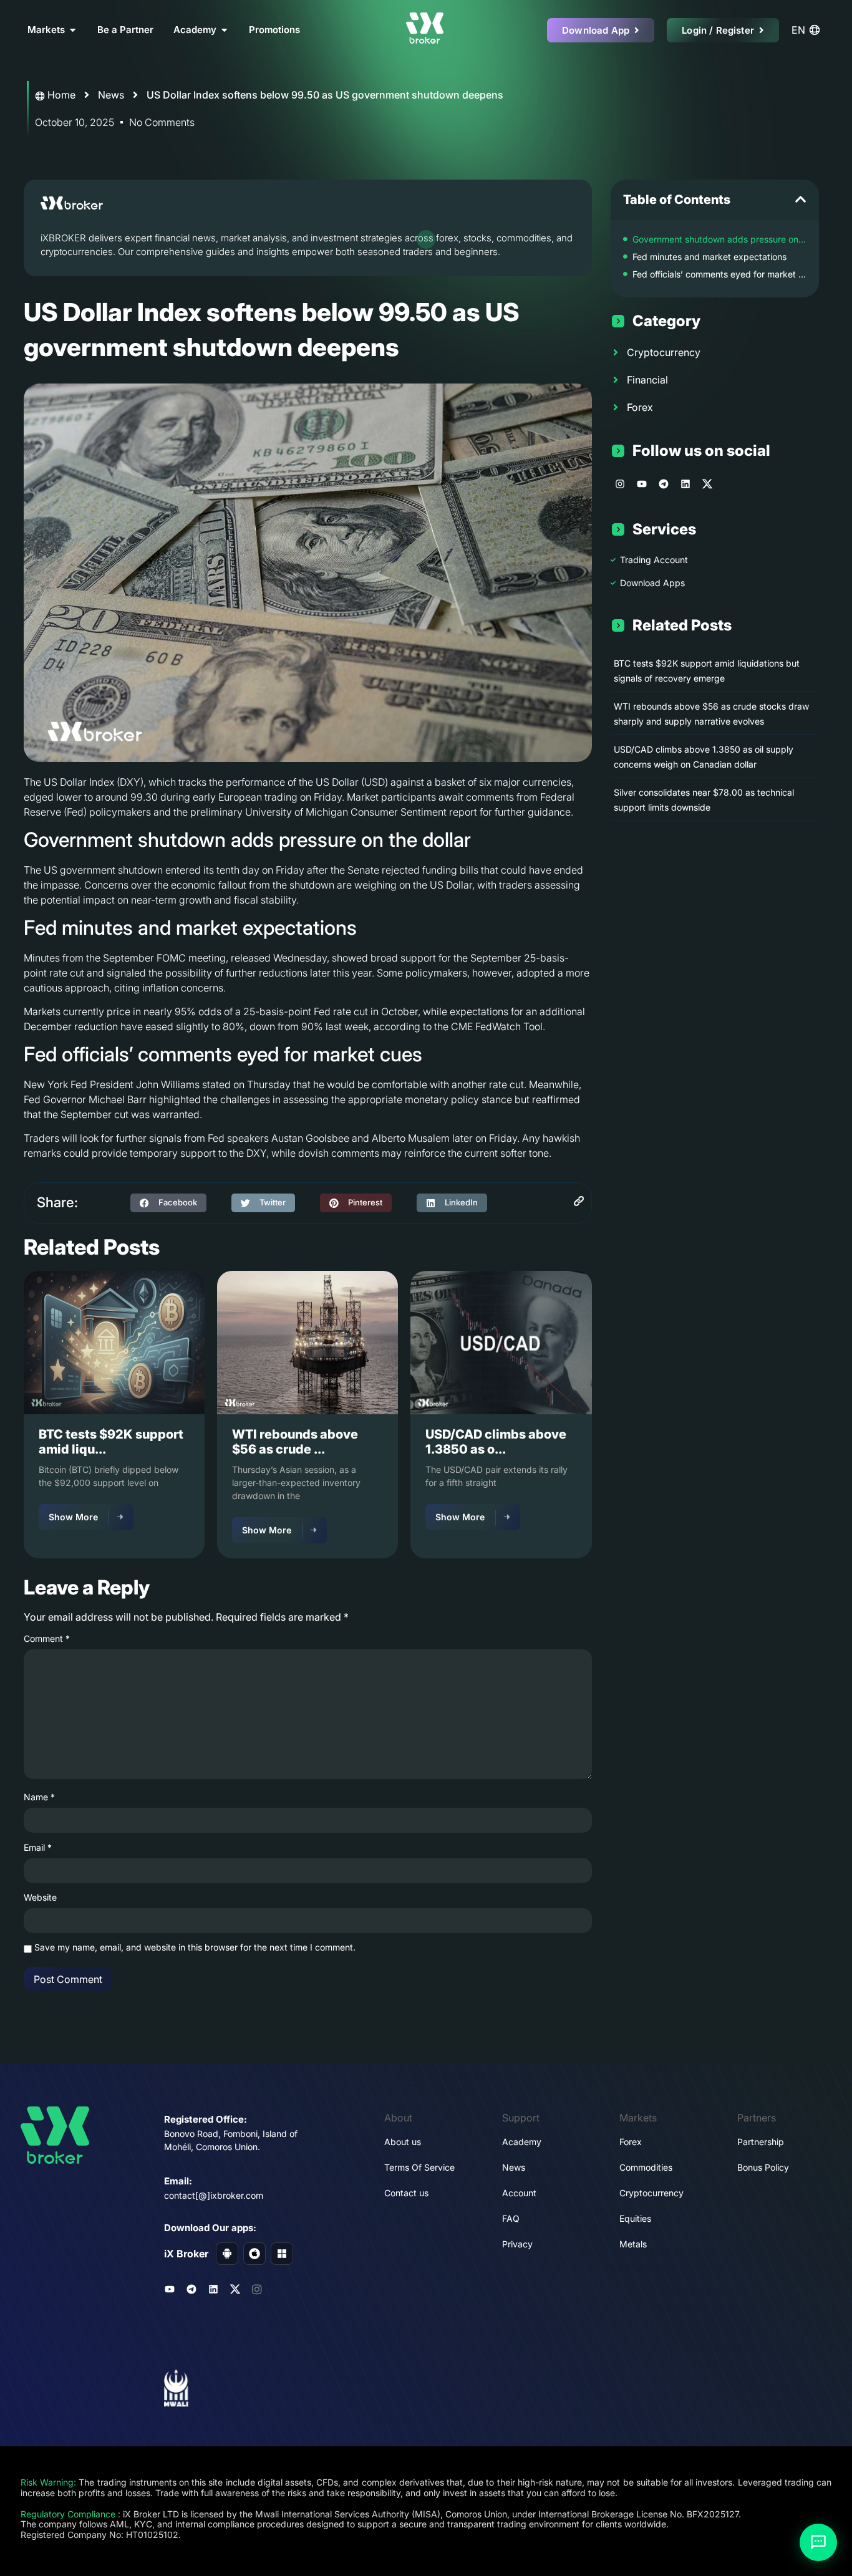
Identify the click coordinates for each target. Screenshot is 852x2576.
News (111, 95)
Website (40, 1898)
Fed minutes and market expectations (709, 257)
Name (39, 1797)
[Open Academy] (224, 30)
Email (38, 1848)
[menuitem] (808, 30)
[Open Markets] (73, 30)
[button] (168, 1203)
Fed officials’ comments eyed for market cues (719, 274)
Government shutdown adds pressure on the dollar (719, 239)
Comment (47, 1639)
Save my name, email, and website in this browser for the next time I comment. (195, 1947)
